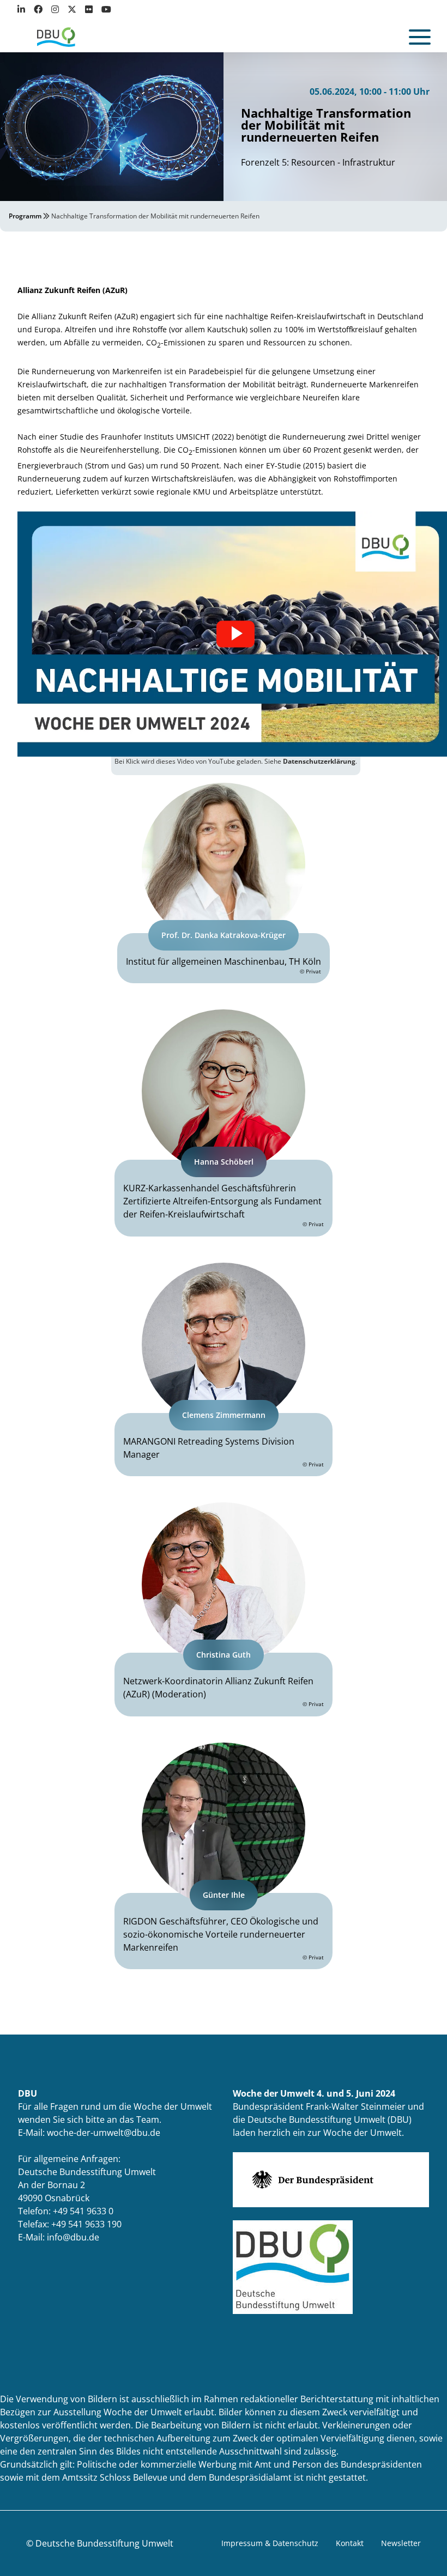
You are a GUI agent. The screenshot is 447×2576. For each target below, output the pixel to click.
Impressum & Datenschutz (270, 2543)
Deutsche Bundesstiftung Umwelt (104, 2543)
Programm (25, 216)
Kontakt (350, 2543)
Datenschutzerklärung (319, 761)
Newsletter (401, 2543)
